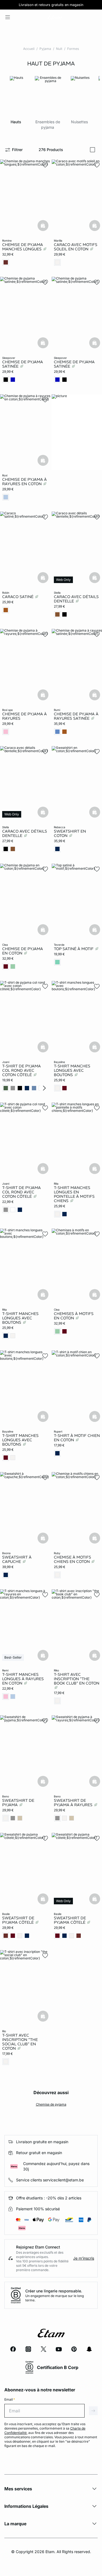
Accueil (29, 49)
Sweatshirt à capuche (17, 1559)
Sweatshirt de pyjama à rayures (74, 1803)
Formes (73, 49)
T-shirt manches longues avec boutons (72, 1070)
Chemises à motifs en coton (74, 1316)
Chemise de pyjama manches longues (23, 247)
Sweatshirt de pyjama (18, 1803)
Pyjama (45, 49)
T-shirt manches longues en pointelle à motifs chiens (74, 1194)
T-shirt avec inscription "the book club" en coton (77, 1679)
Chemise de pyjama (51, 2104)
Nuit (59, 49)
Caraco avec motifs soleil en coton (76, 247)
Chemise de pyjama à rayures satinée (76, 716)
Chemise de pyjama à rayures (24, 716)
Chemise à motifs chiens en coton (72, 1559)
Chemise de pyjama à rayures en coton (24, 482)
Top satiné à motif (74, 949)
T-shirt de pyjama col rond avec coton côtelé (21, 1070)
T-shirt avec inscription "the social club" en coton (20, 2042)
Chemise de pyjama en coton (23, 951)
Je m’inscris (84, 2258)
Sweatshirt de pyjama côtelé (18, 1920)
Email (10, 2399)
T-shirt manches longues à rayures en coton (23, 1679)
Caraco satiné (18, 597)
